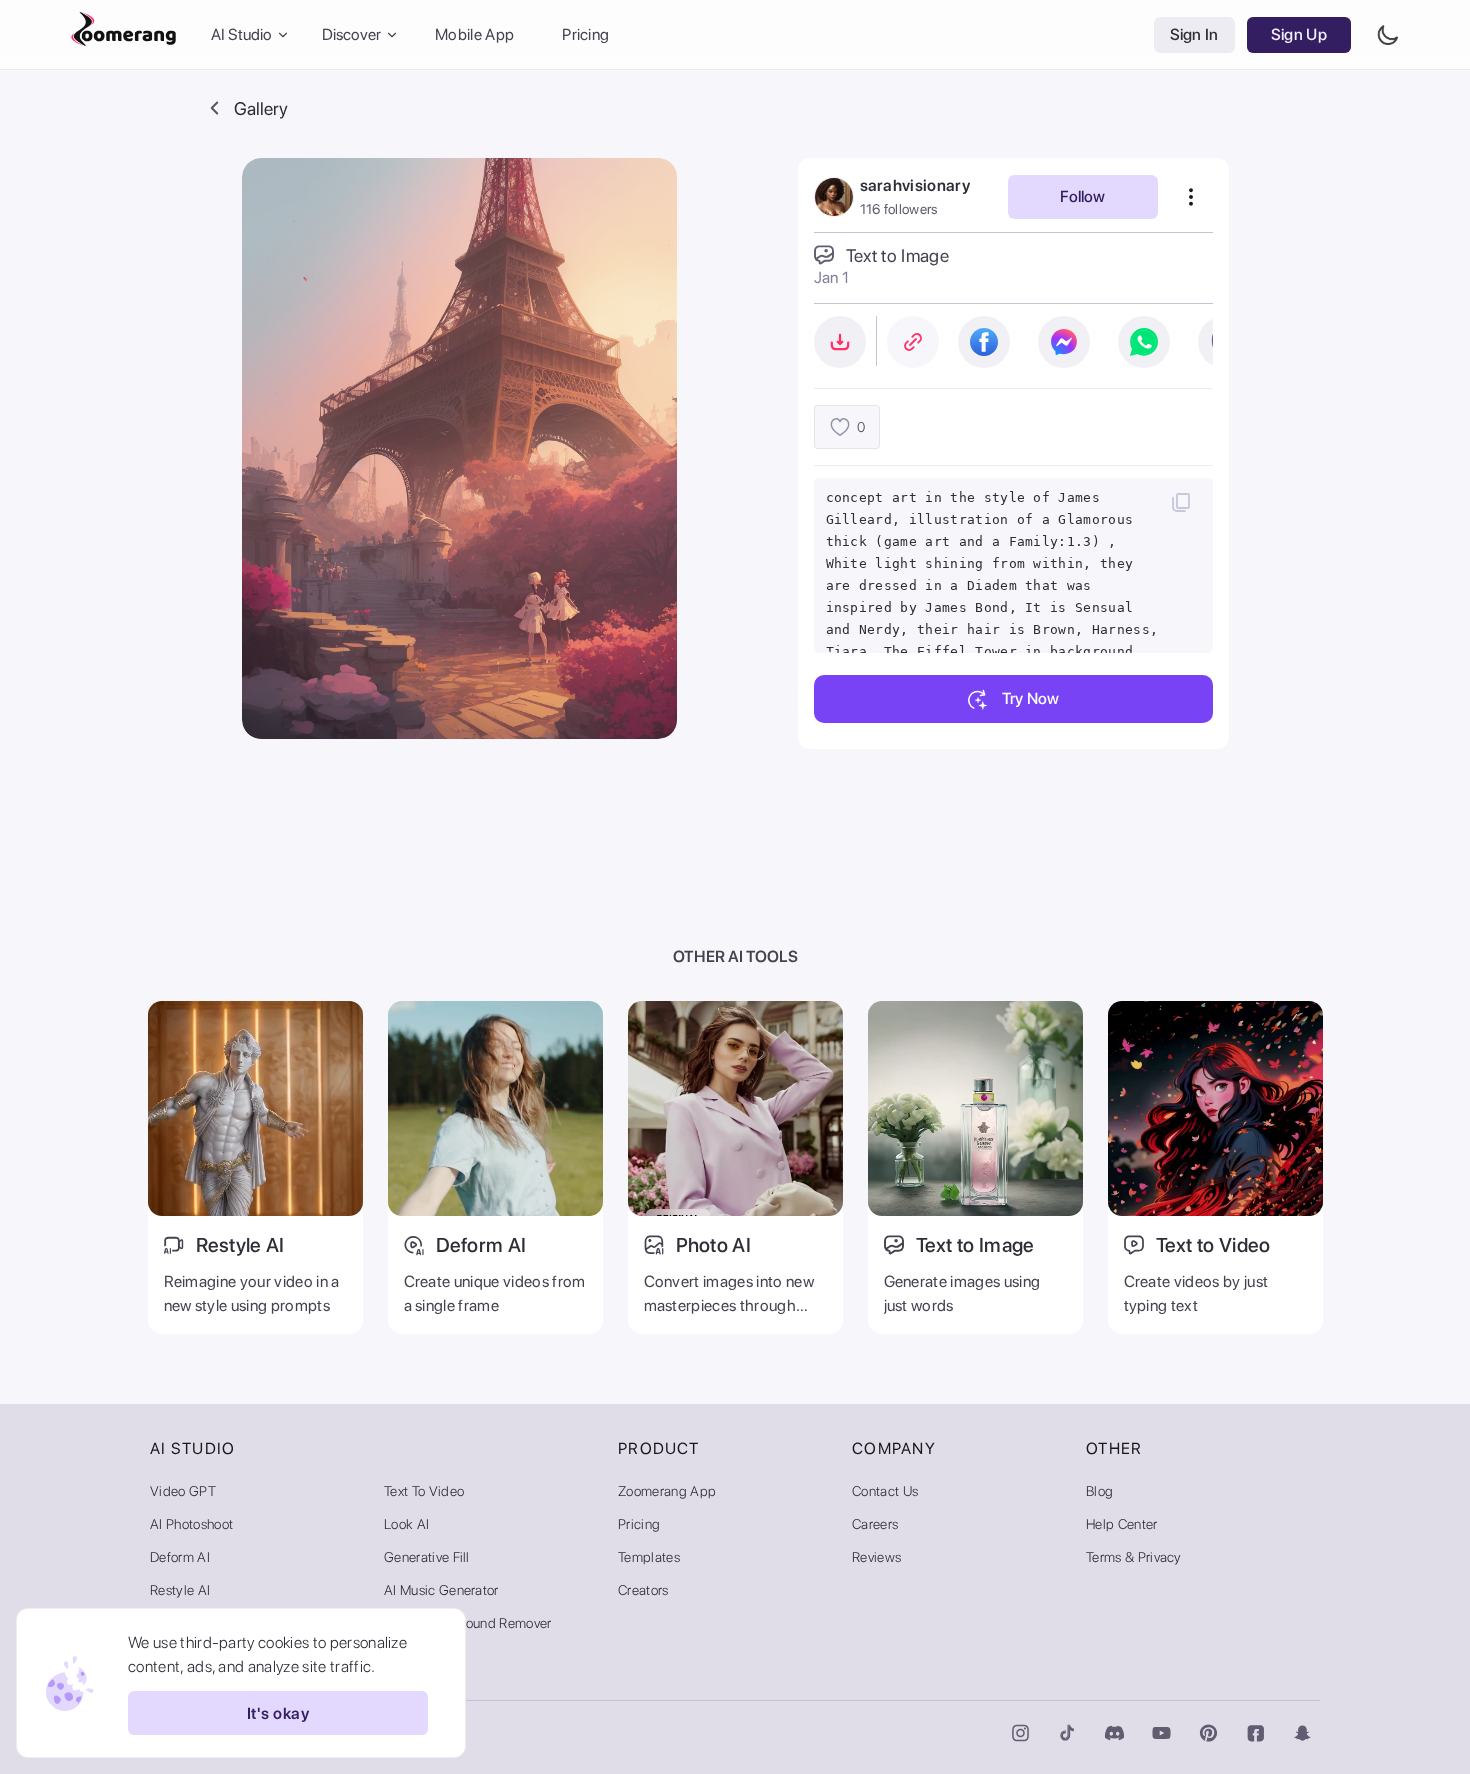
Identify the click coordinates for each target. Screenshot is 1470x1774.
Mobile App (474, 34)
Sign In (1194, 34)
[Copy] (1181, 502)
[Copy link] (913, 342)
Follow (1082, 196)
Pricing (585, 34)
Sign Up (1299, 34)
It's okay (278, 1713)
